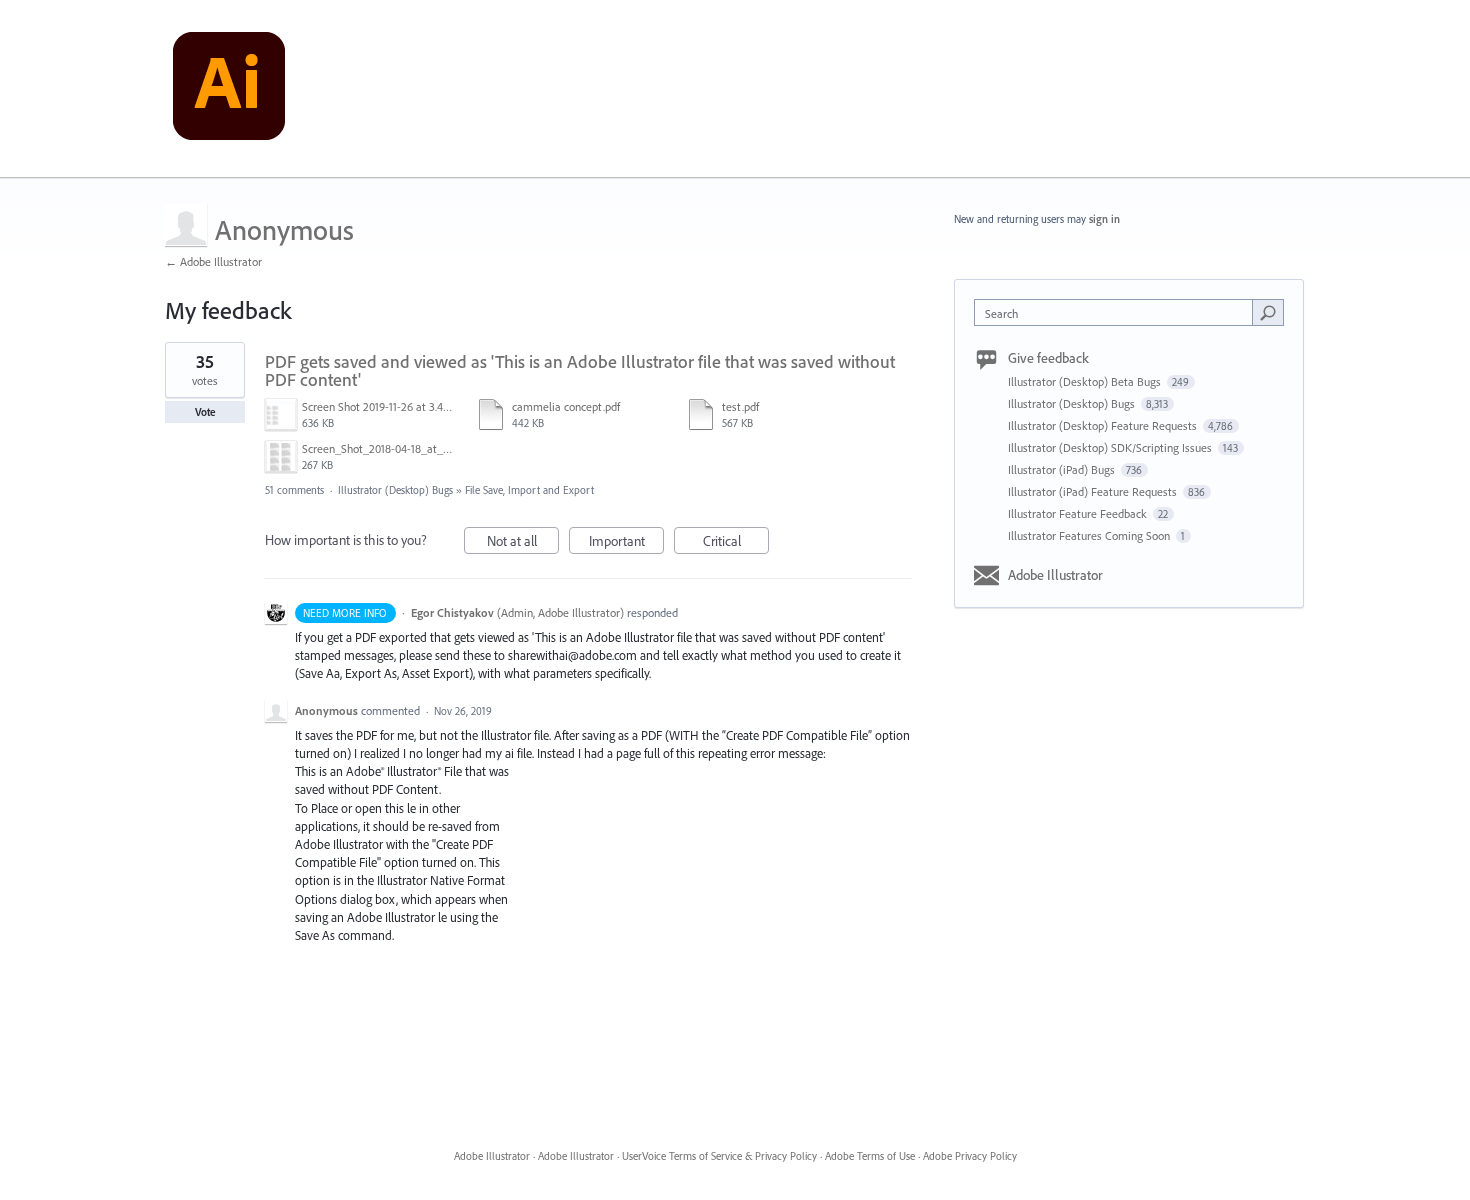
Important (626, 543)
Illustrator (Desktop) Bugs (395, 490)
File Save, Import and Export (529, 490)
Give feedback (1048, 358)
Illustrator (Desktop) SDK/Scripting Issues (1111, 447)
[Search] (1268, 312)
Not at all (523, 543)
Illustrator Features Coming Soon (1090, 535)
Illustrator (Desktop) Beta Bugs (1086, 381)
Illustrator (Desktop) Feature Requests (1104, 425)
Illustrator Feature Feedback (1079, 513)
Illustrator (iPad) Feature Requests (1094, 491)
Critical (736, 543)
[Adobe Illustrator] (229, 89)
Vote (205, 412)
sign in (1104, 219)
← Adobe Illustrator (213, 261)
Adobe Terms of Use (870, 1156)
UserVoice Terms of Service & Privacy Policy (719, 1156)
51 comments (294, 490)
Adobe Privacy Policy (970, 1156)
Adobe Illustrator (1055, 575)
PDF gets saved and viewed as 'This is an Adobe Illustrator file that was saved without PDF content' (580, 370)
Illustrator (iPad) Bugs (1063, 469)
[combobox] (1118, 312)
